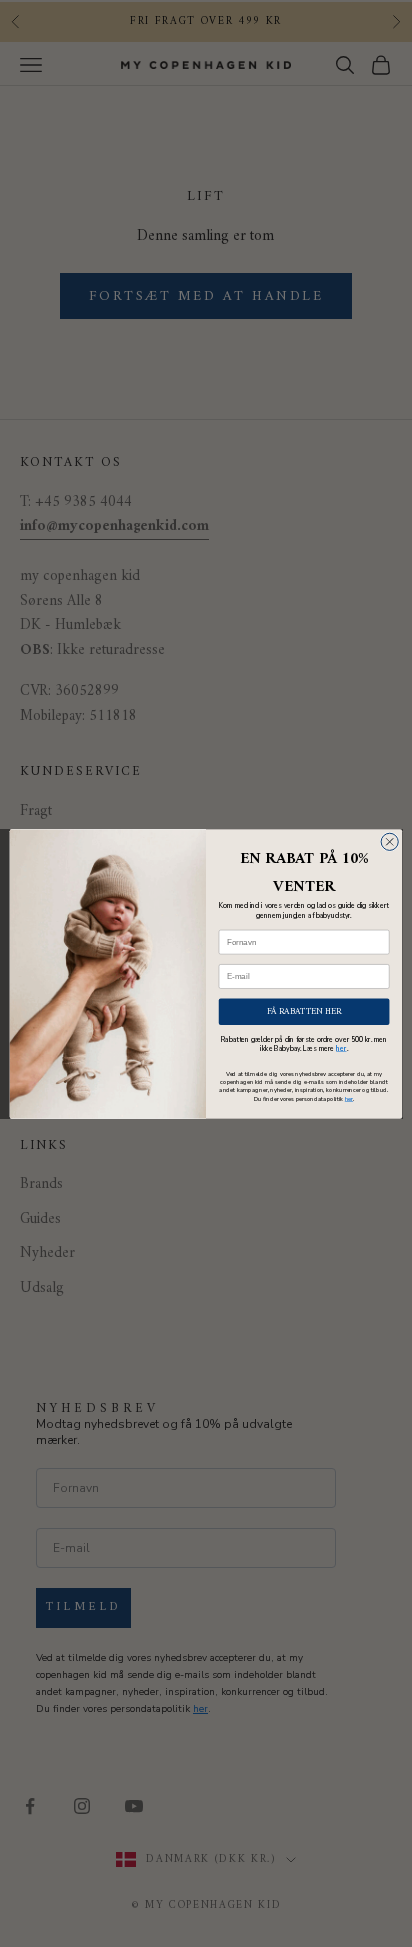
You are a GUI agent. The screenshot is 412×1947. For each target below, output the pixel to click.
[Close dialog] (389, 841)
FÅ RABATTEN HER (304, 1010)
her (341, 1048)
